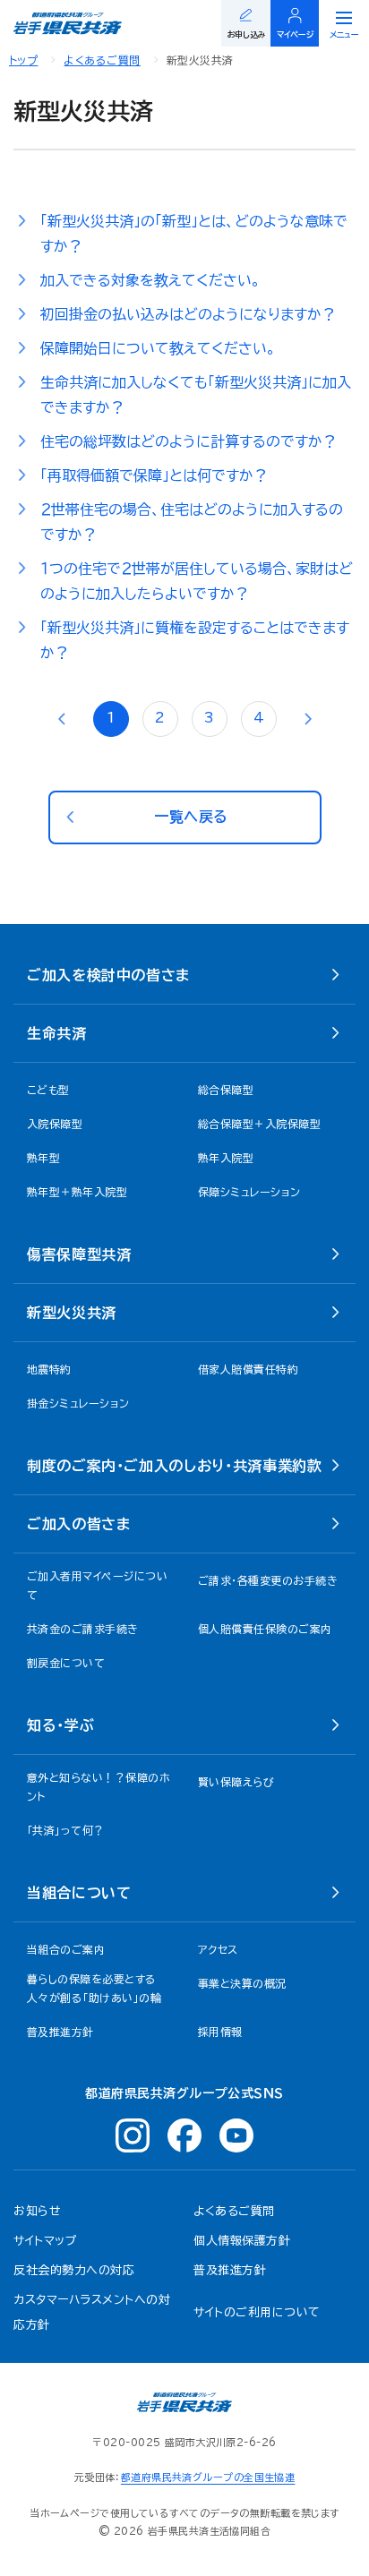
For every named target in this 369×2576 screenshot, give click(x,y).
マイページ (296, 34)
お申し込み (246, 34)
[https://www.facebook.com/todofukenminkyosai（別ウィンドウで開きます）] (184, 2135)
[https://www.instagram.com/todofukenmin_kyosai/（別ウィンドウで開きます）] (133, 2135)
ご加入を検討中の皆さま (108, 975)
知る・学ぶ (60, 1725)
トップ (23, 60)
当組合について (79, 1893)
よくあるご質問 (102, 60)
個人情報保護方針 (242, 2241)
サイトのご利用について (257, 2312)
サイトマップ (45, 2241)
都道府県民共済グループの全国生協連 (208, 2477)
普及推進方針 (230, 2270)
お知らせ (37, 2211)
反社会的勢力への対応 (74, 2270)
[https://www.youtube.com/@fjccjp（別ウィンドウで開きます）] (236, 2135)
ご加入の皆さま (78, 1524)
